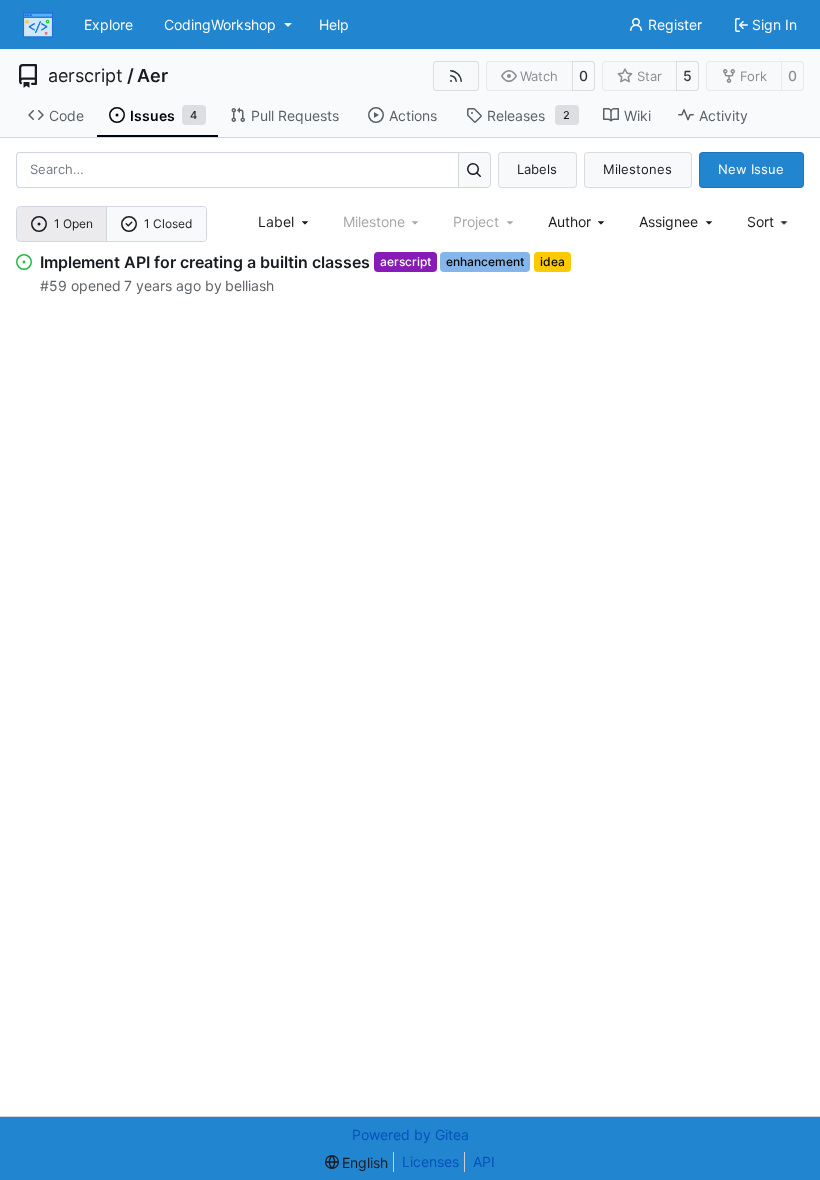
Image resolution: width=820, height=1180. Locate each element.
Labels (537, 169)
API (484, 1161)
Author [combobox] (569, 221)
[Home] (38, 25)
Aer (152, 76)
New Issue (751, 169)
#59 (53, 285)
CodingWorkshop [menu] (220, 24)
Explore (108, 24)
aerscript (85, 76)
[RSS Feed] (456, 76)
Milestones (637, 169)
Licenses (430, 1161)
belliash (249, 285)
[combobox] (285, 221)
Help (334, 24)
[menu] (769, 221)
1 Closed (168, 223)
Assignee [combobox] (668, 221)
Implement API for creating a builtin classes (205, 262)
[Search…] (474, 169)
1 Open (73, 223)
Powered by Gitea (410, 1134)
